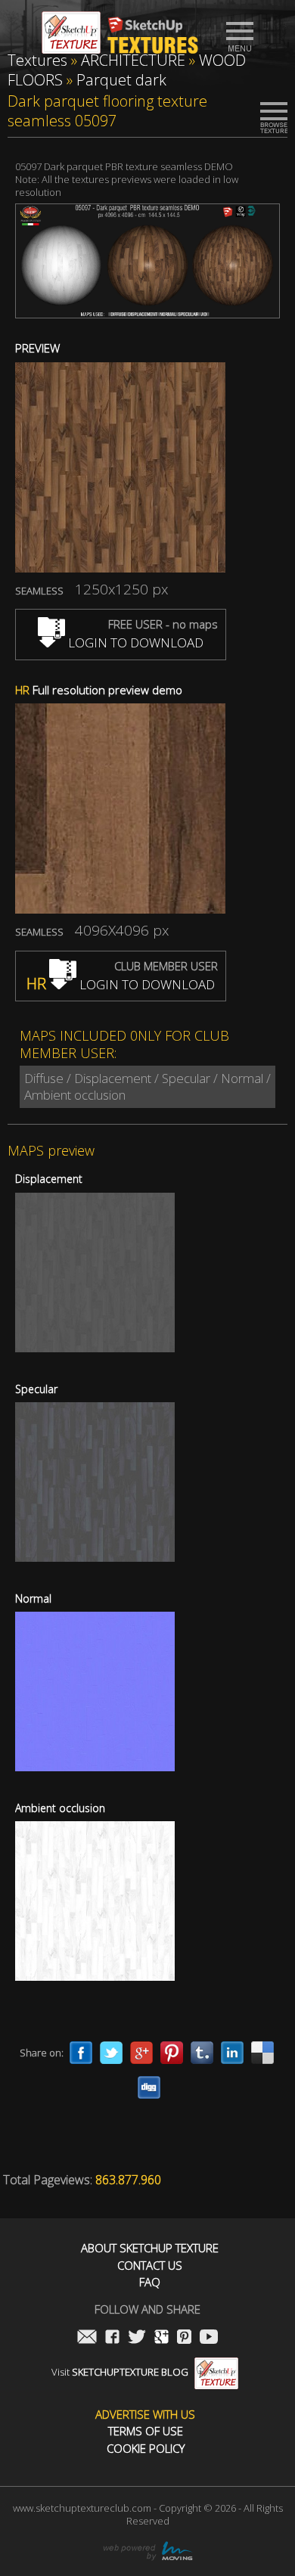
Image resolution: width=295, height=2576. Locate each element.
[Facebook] (81, 2053)
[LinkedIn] (232, 2053)
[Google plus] (141, 2053)
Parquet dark (121, 80)
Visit (120, 2372)
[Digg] (149, 2087)
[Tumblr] (202, 2053)
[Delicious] (262, 2053)
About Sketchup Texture (150, 2248)
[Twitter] (111, 2053)
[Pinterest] (172, 2053)
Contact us (150, 2266)
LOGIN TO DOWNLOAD (134, 642)
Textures (37, 60)
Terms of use (146, 2431)
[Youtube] (209, 2338)
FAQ (150, 2282)
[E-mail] (87, 2338)
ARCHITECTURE (133, 60)
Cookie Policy (146, 2449)
